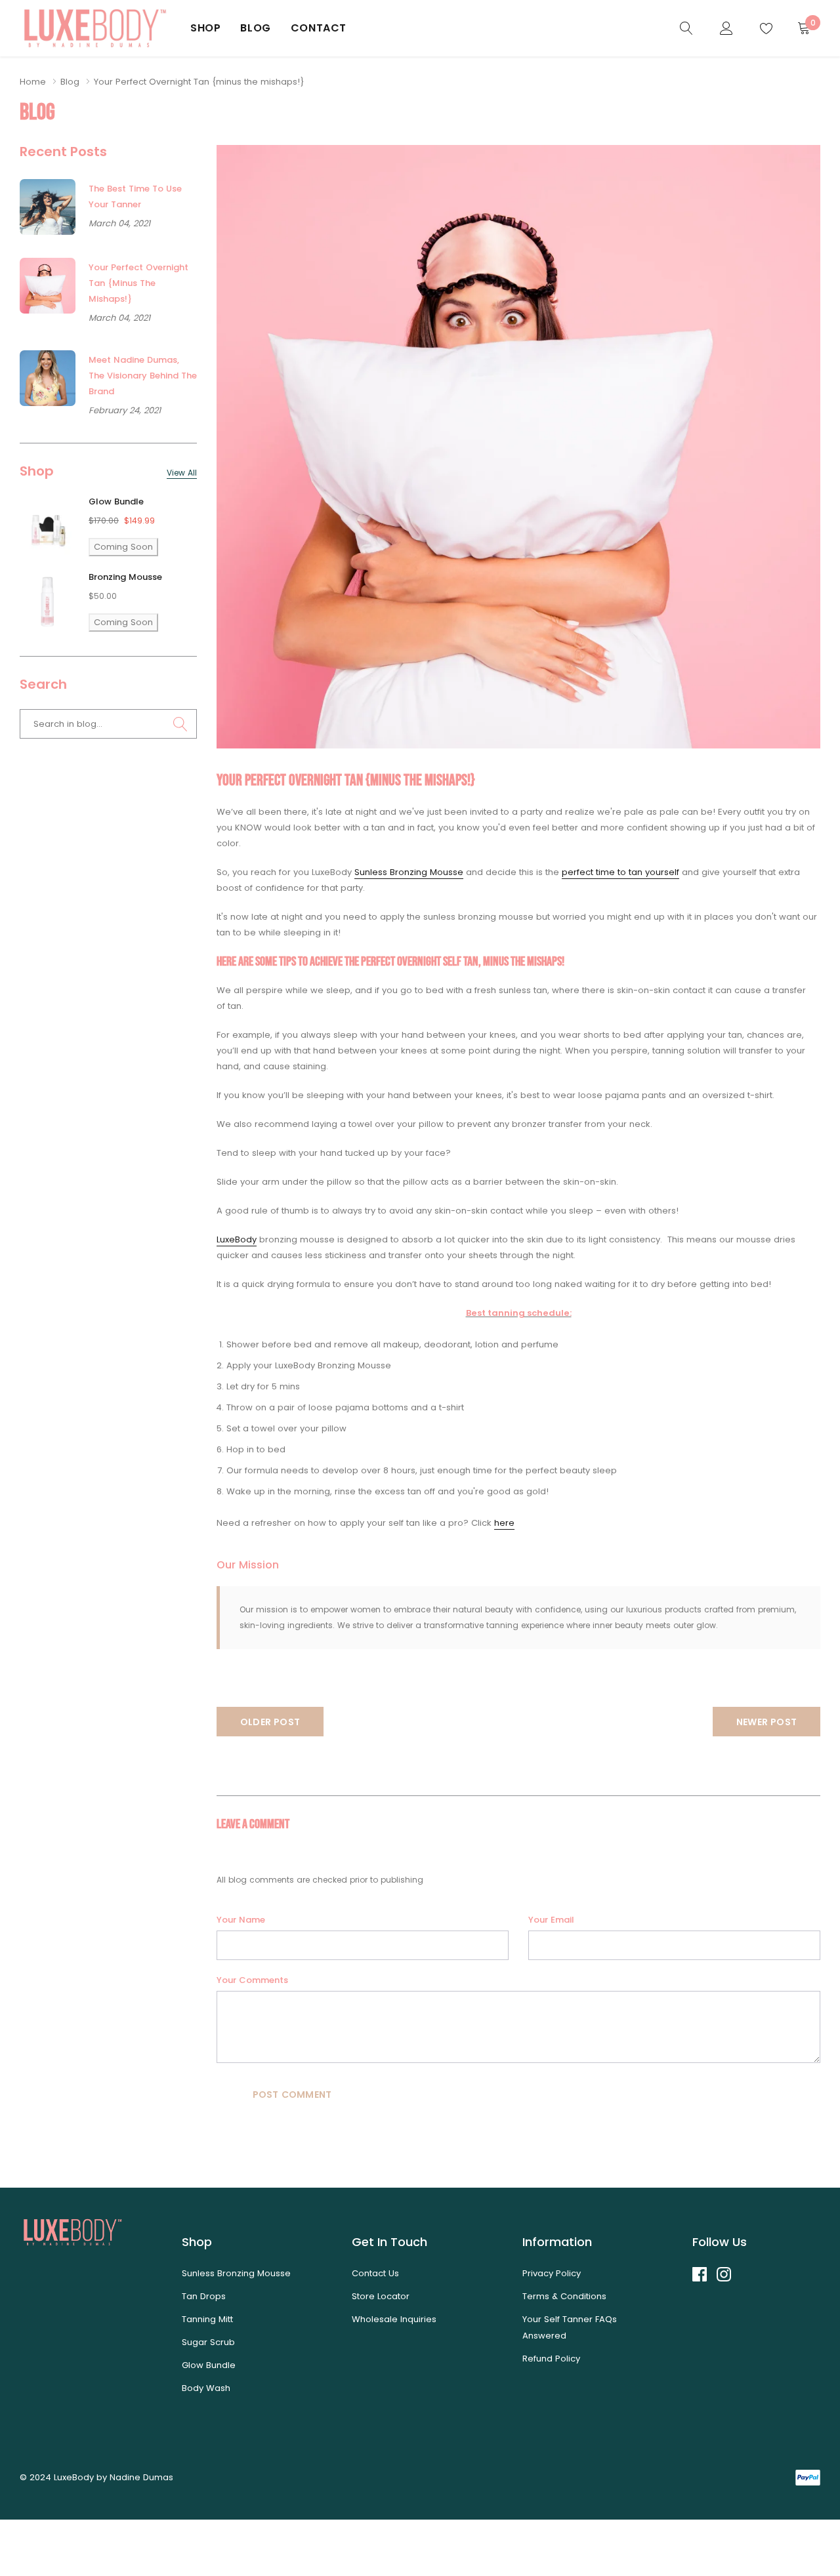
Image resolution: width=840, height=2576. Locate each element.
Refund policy (551, 2359)
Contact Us (375, 2273)
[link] (686, 28)
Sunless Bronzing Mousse (409, 872)
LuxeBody (237, 1239)
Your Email (551, 1920)
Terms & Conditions (564, 2296)
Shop (205, 28)
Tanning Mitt (207, 2319)
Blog (255, 28)
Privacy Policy (552, 2273)
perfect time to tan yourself (620, 872)
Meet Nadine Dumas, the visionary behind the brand (143, 376)
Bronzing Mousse (125, 577)
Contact (319, 28)
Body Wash (206, 2388)
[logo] (95, 28)
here (504, 1523)
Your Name (241, 1920)
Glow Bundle (116, 501)
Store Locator (381, 2296)
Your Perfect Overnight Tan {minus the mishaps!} (138, 283)
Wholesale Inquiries (394, 2319)
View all (182, 473)
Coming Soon (123, 547)
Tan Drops (204, 2296)
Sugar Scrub (208, 2342)
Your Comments (252, 1980)
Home (33, 82)
